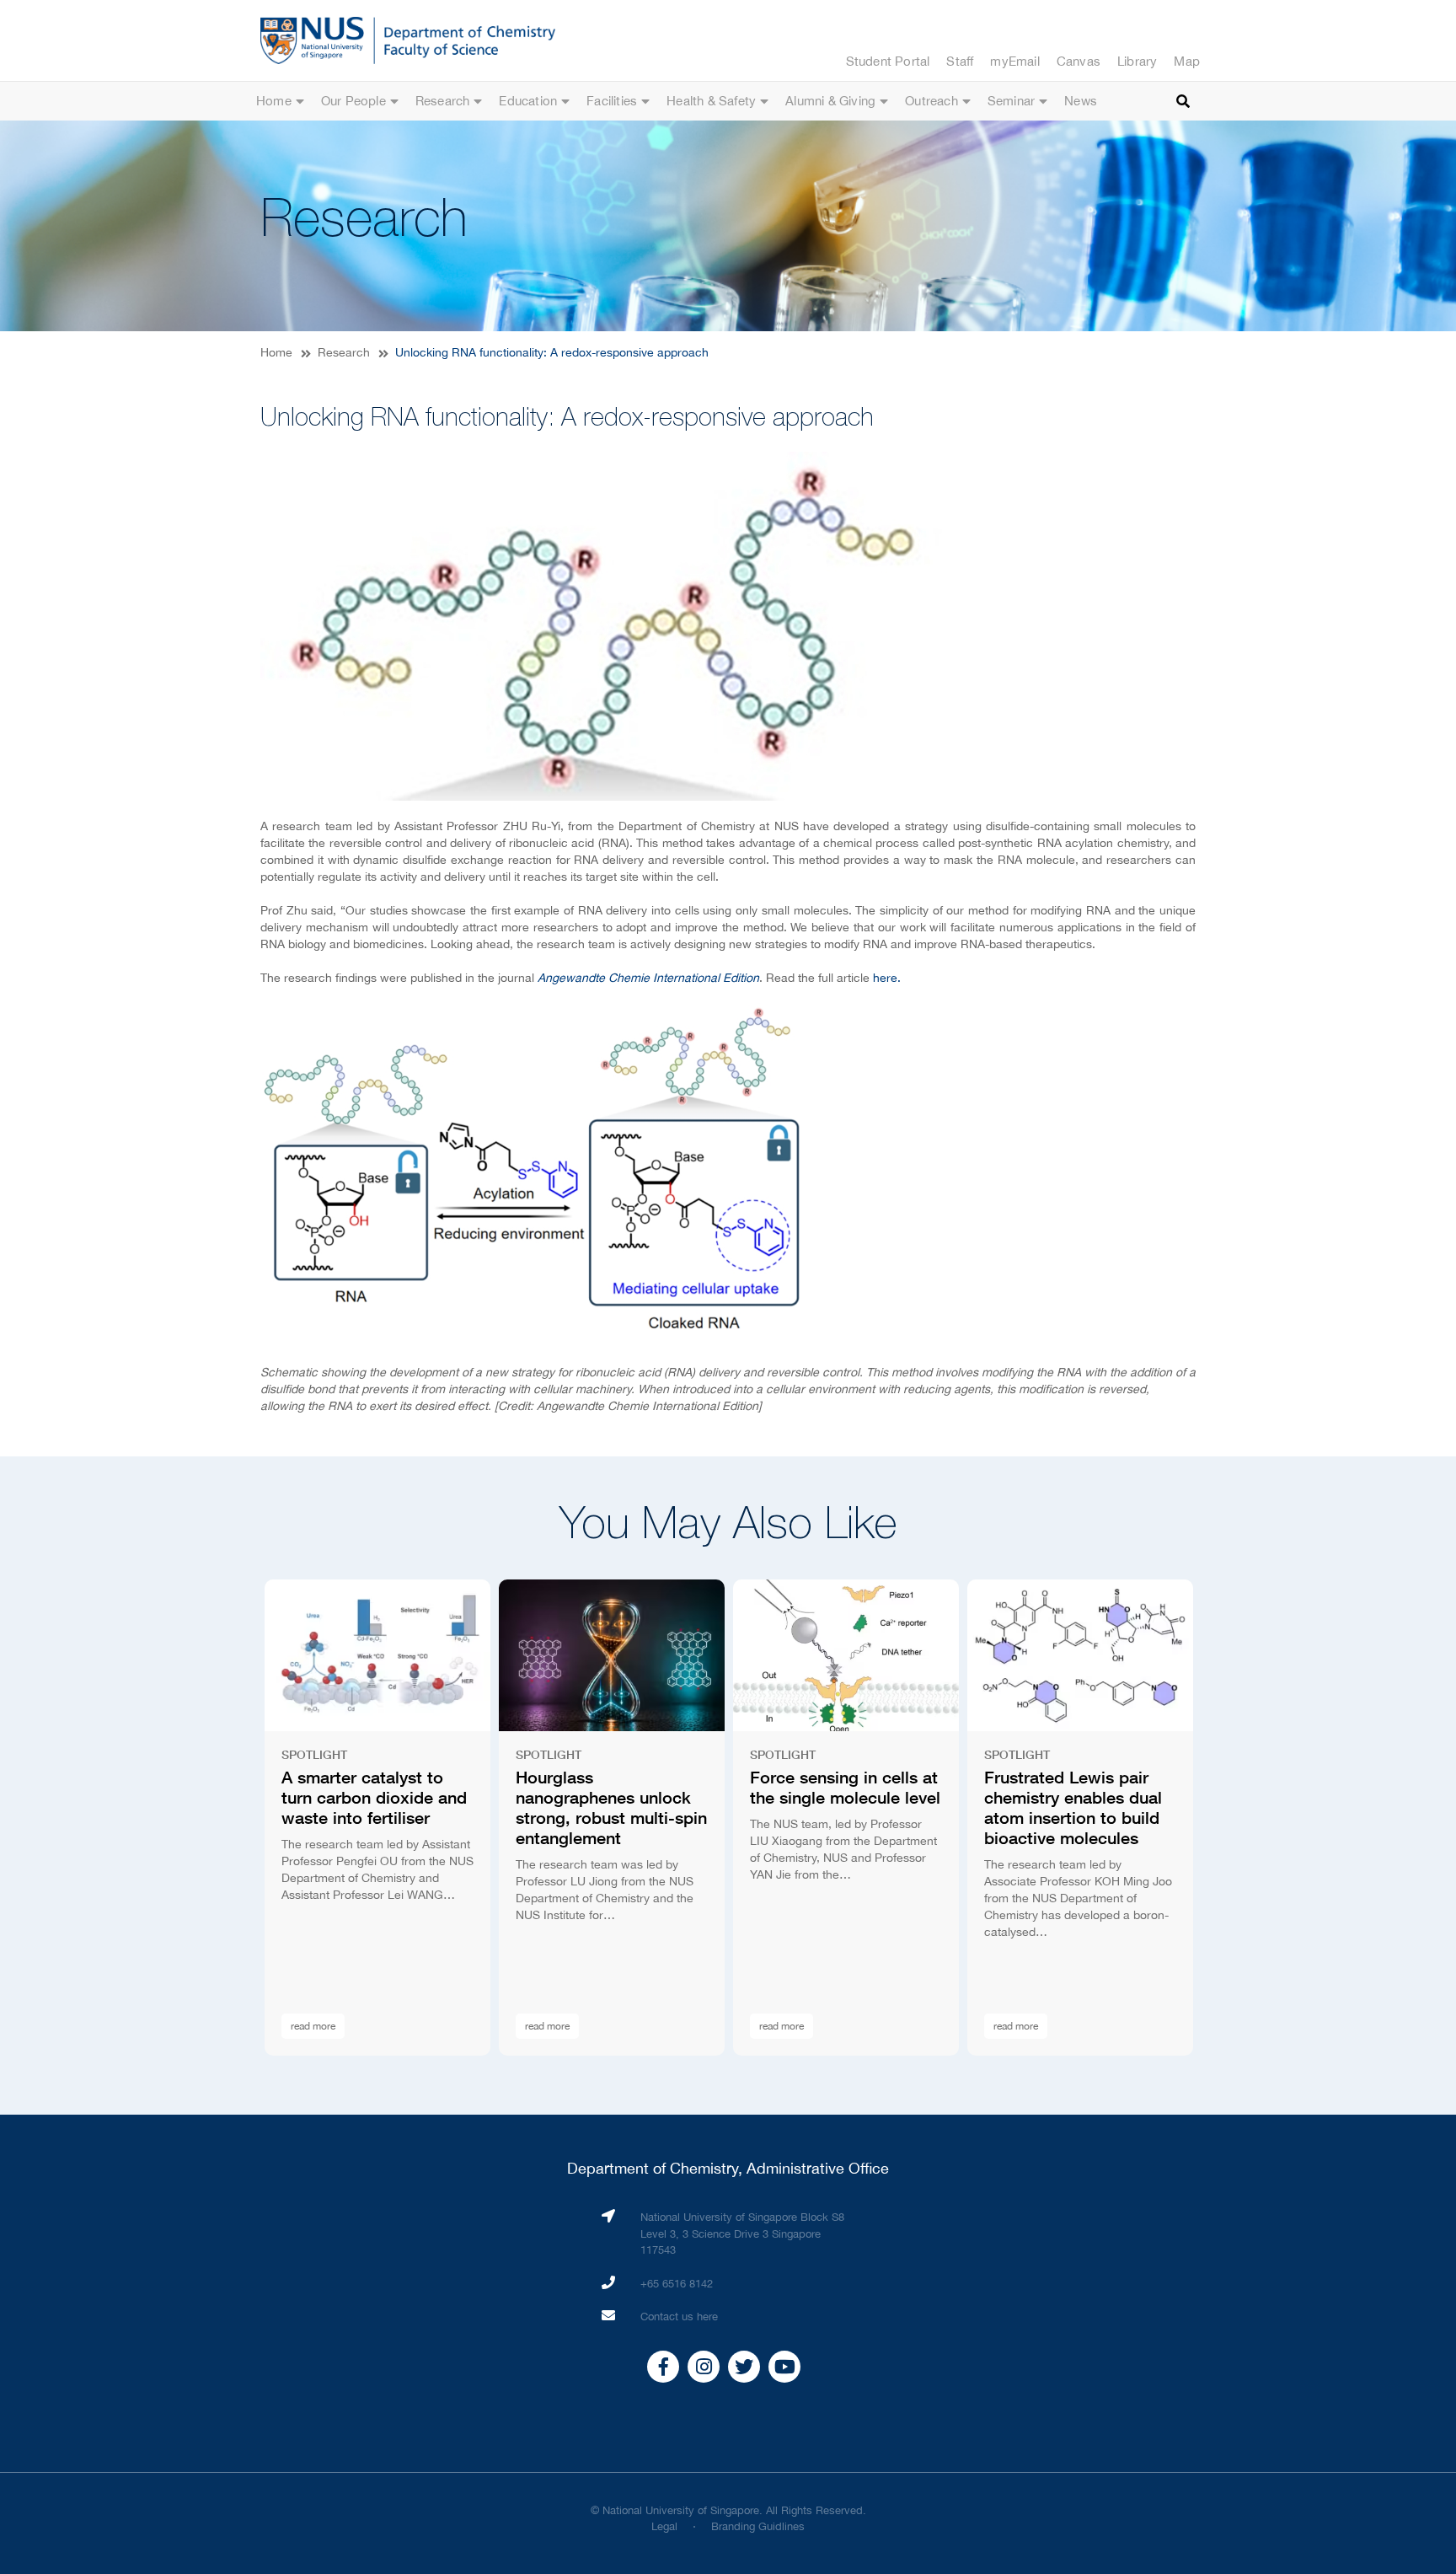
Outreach (931, 101)
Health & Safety (711, 101)
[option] (377, 1818)
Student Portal (888, 61)
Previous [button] (227, 1818)
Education (528, 101)
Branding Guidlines (758, 2526)
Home (274, 101)
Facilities (612, 101)
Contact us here (679, 2317)
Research (443, 101)
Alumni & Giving (830, 101)
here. (887, 978)
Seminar (1011, 101)
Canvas (1079, 61)
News (1081, 101)
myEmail (1014, 61)
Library (1137, 61)
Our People (353, 101)
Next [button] (1229, 1818)
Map (1187, 61)
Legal (664, 2526)
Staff (960, 61)
